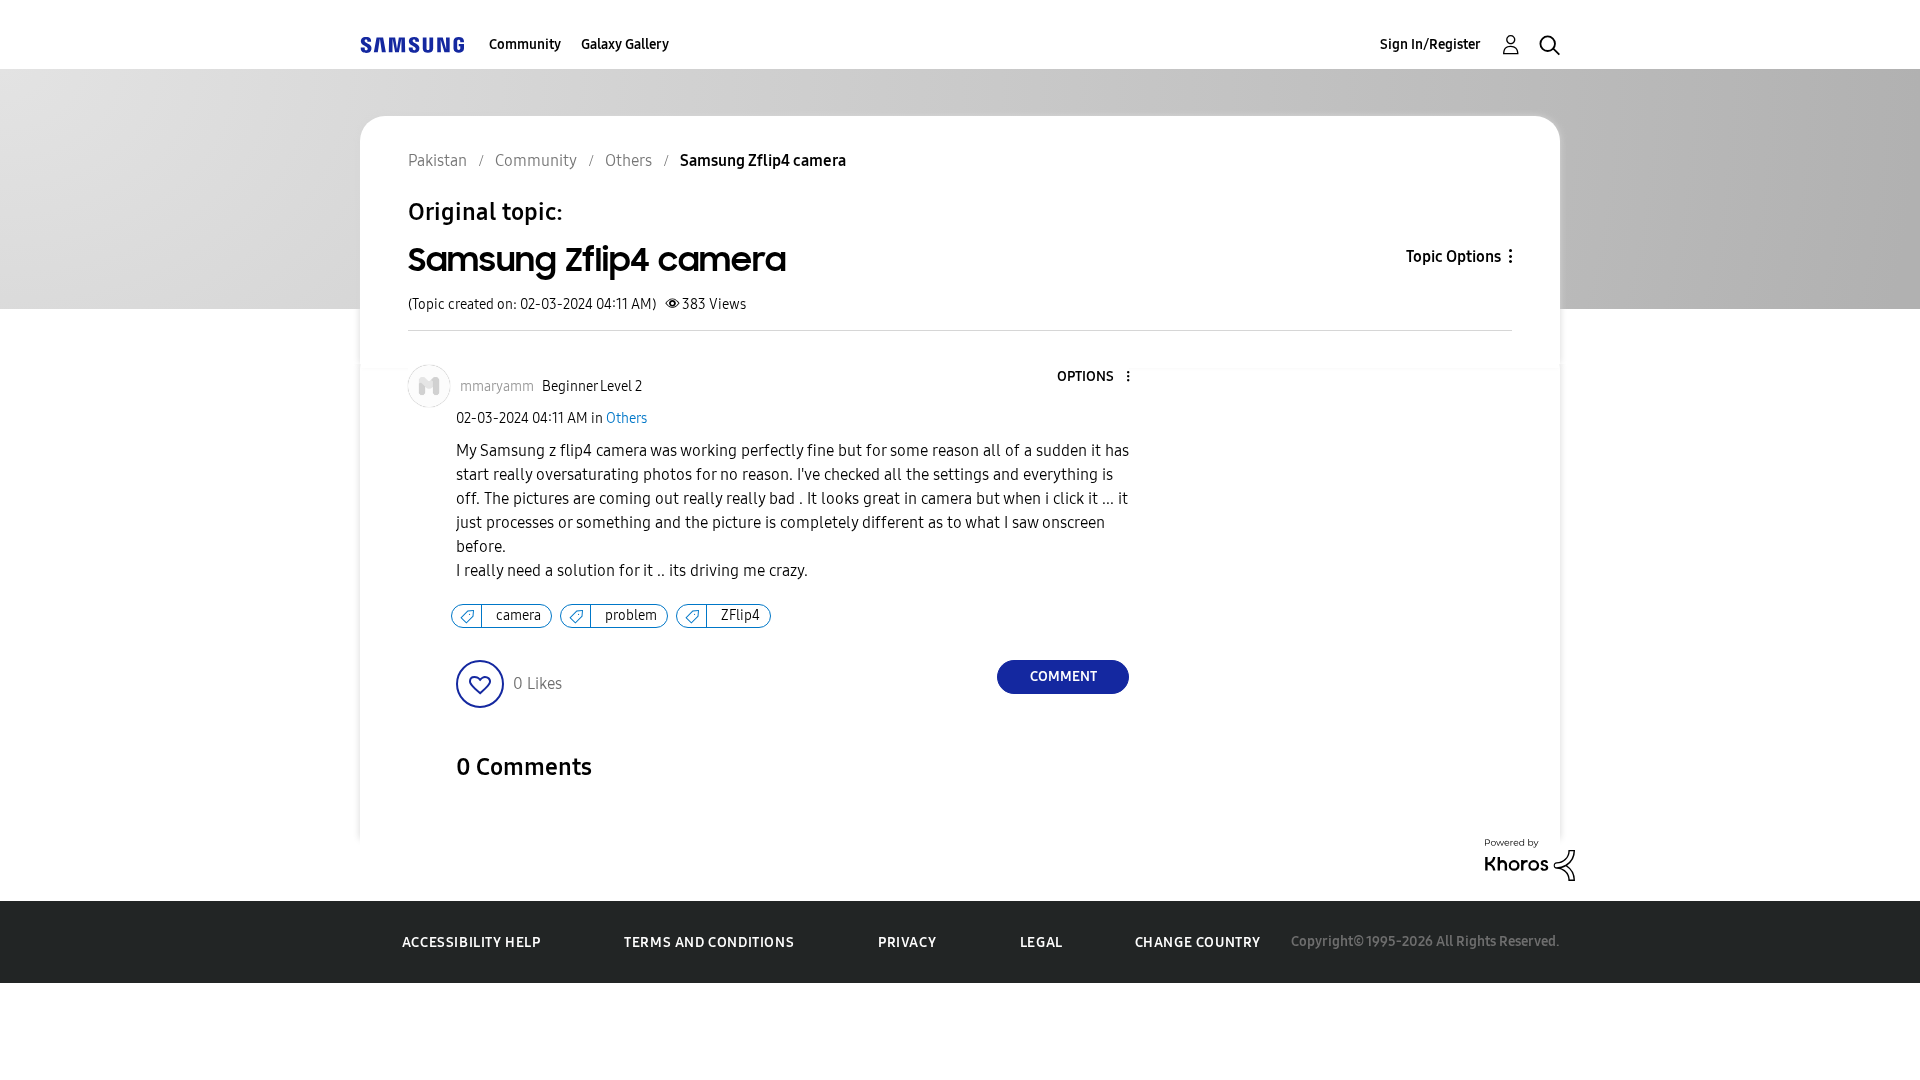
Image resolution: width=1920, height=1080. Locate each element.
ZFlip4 (740, 615)
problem (631, 615)
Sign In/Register (1430, 44)
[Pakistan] (412, 44)
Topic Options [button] (1453, 256)
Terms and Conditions (709, 942)
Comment (1063, 676)
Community (525, 44)
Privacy (907, 942)
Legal (1041, 942)
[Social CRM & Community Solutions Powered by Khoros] (1530, 858)
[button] (1095, 377)
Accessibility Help (471, 942)
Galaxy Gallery (625, 44)
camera (518, 615)
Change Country (1198, 942)
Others (626, 418)
